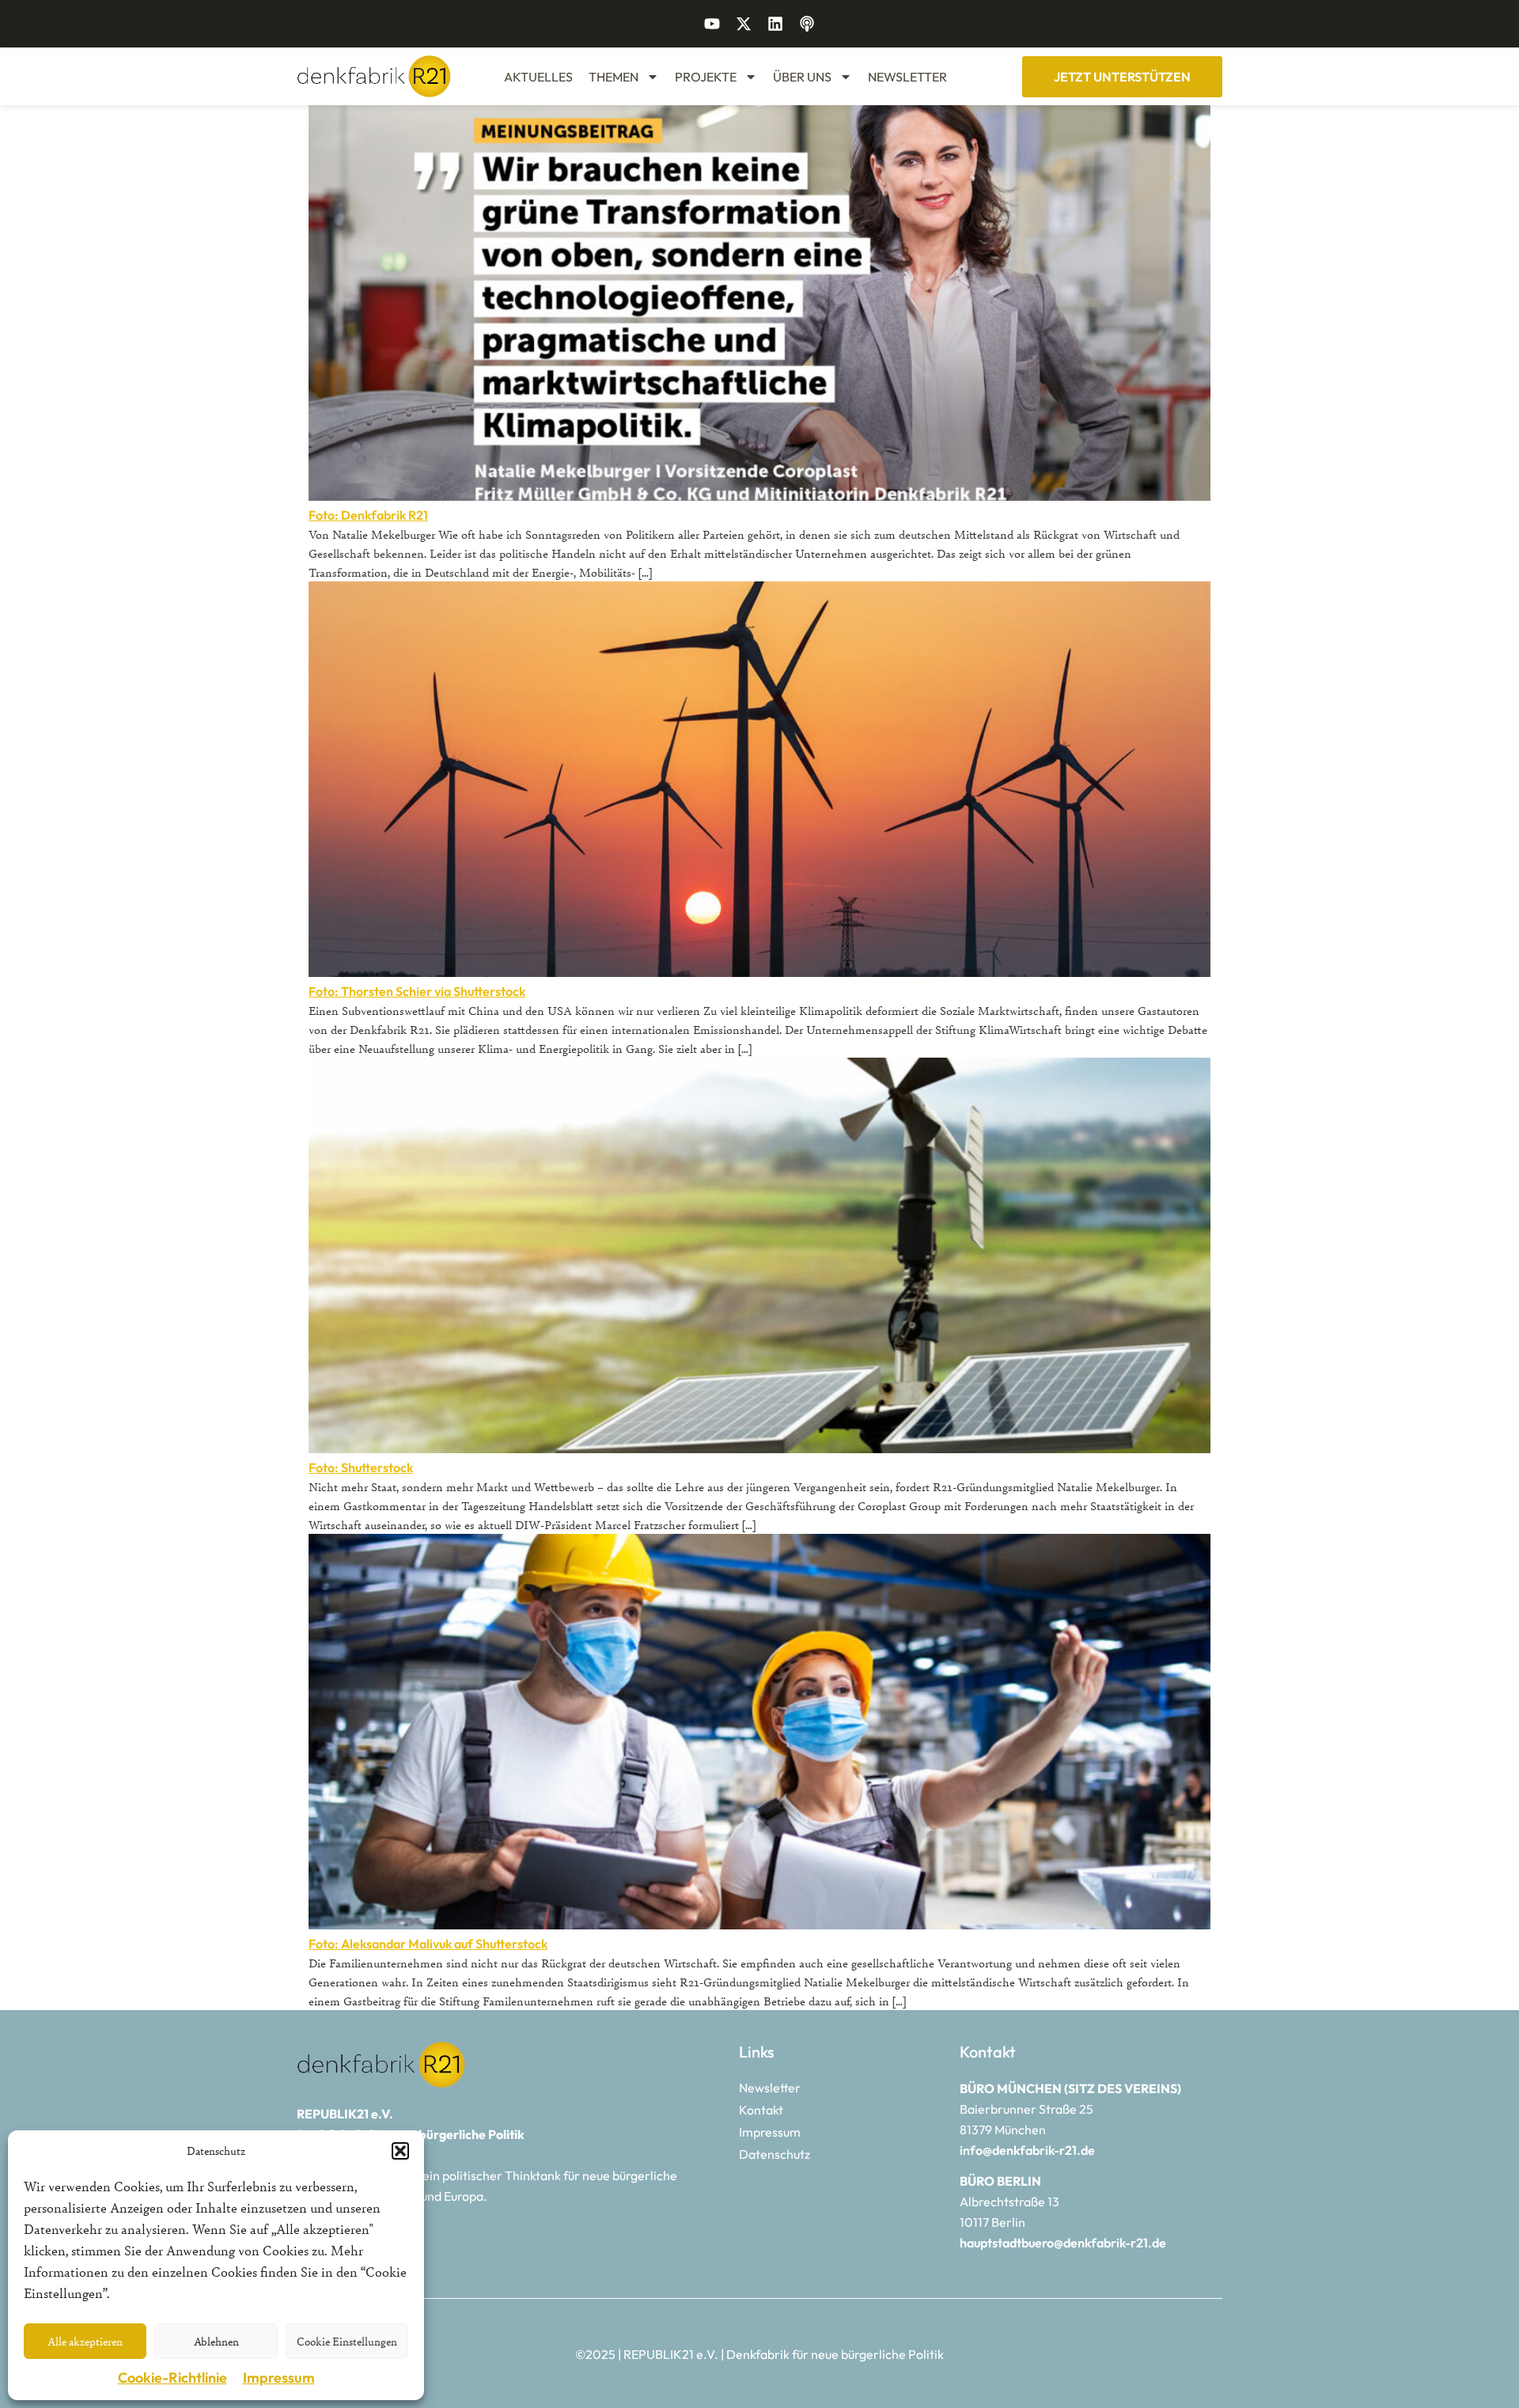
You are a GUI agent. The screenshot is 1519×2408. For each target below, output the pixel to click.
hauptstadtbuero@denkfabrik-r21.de (1063, 2243)
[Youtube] (712, 24)
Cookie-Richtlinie (172, 2378)
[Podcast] (807, 24)
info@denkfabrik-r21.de (1027, 2150)
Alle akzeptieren (85, 2341)
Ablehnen (216, 2341)
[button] (400, 2151)
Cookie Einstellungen (347, 2341)
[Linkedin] (775, 24)
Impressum (279, 2378)
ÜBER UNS (802, 77)
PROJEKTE (706, 77)
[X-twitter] (744, 24)
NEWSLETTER (907, 77)
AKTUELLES (538, 77)
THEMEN (614, 77)
